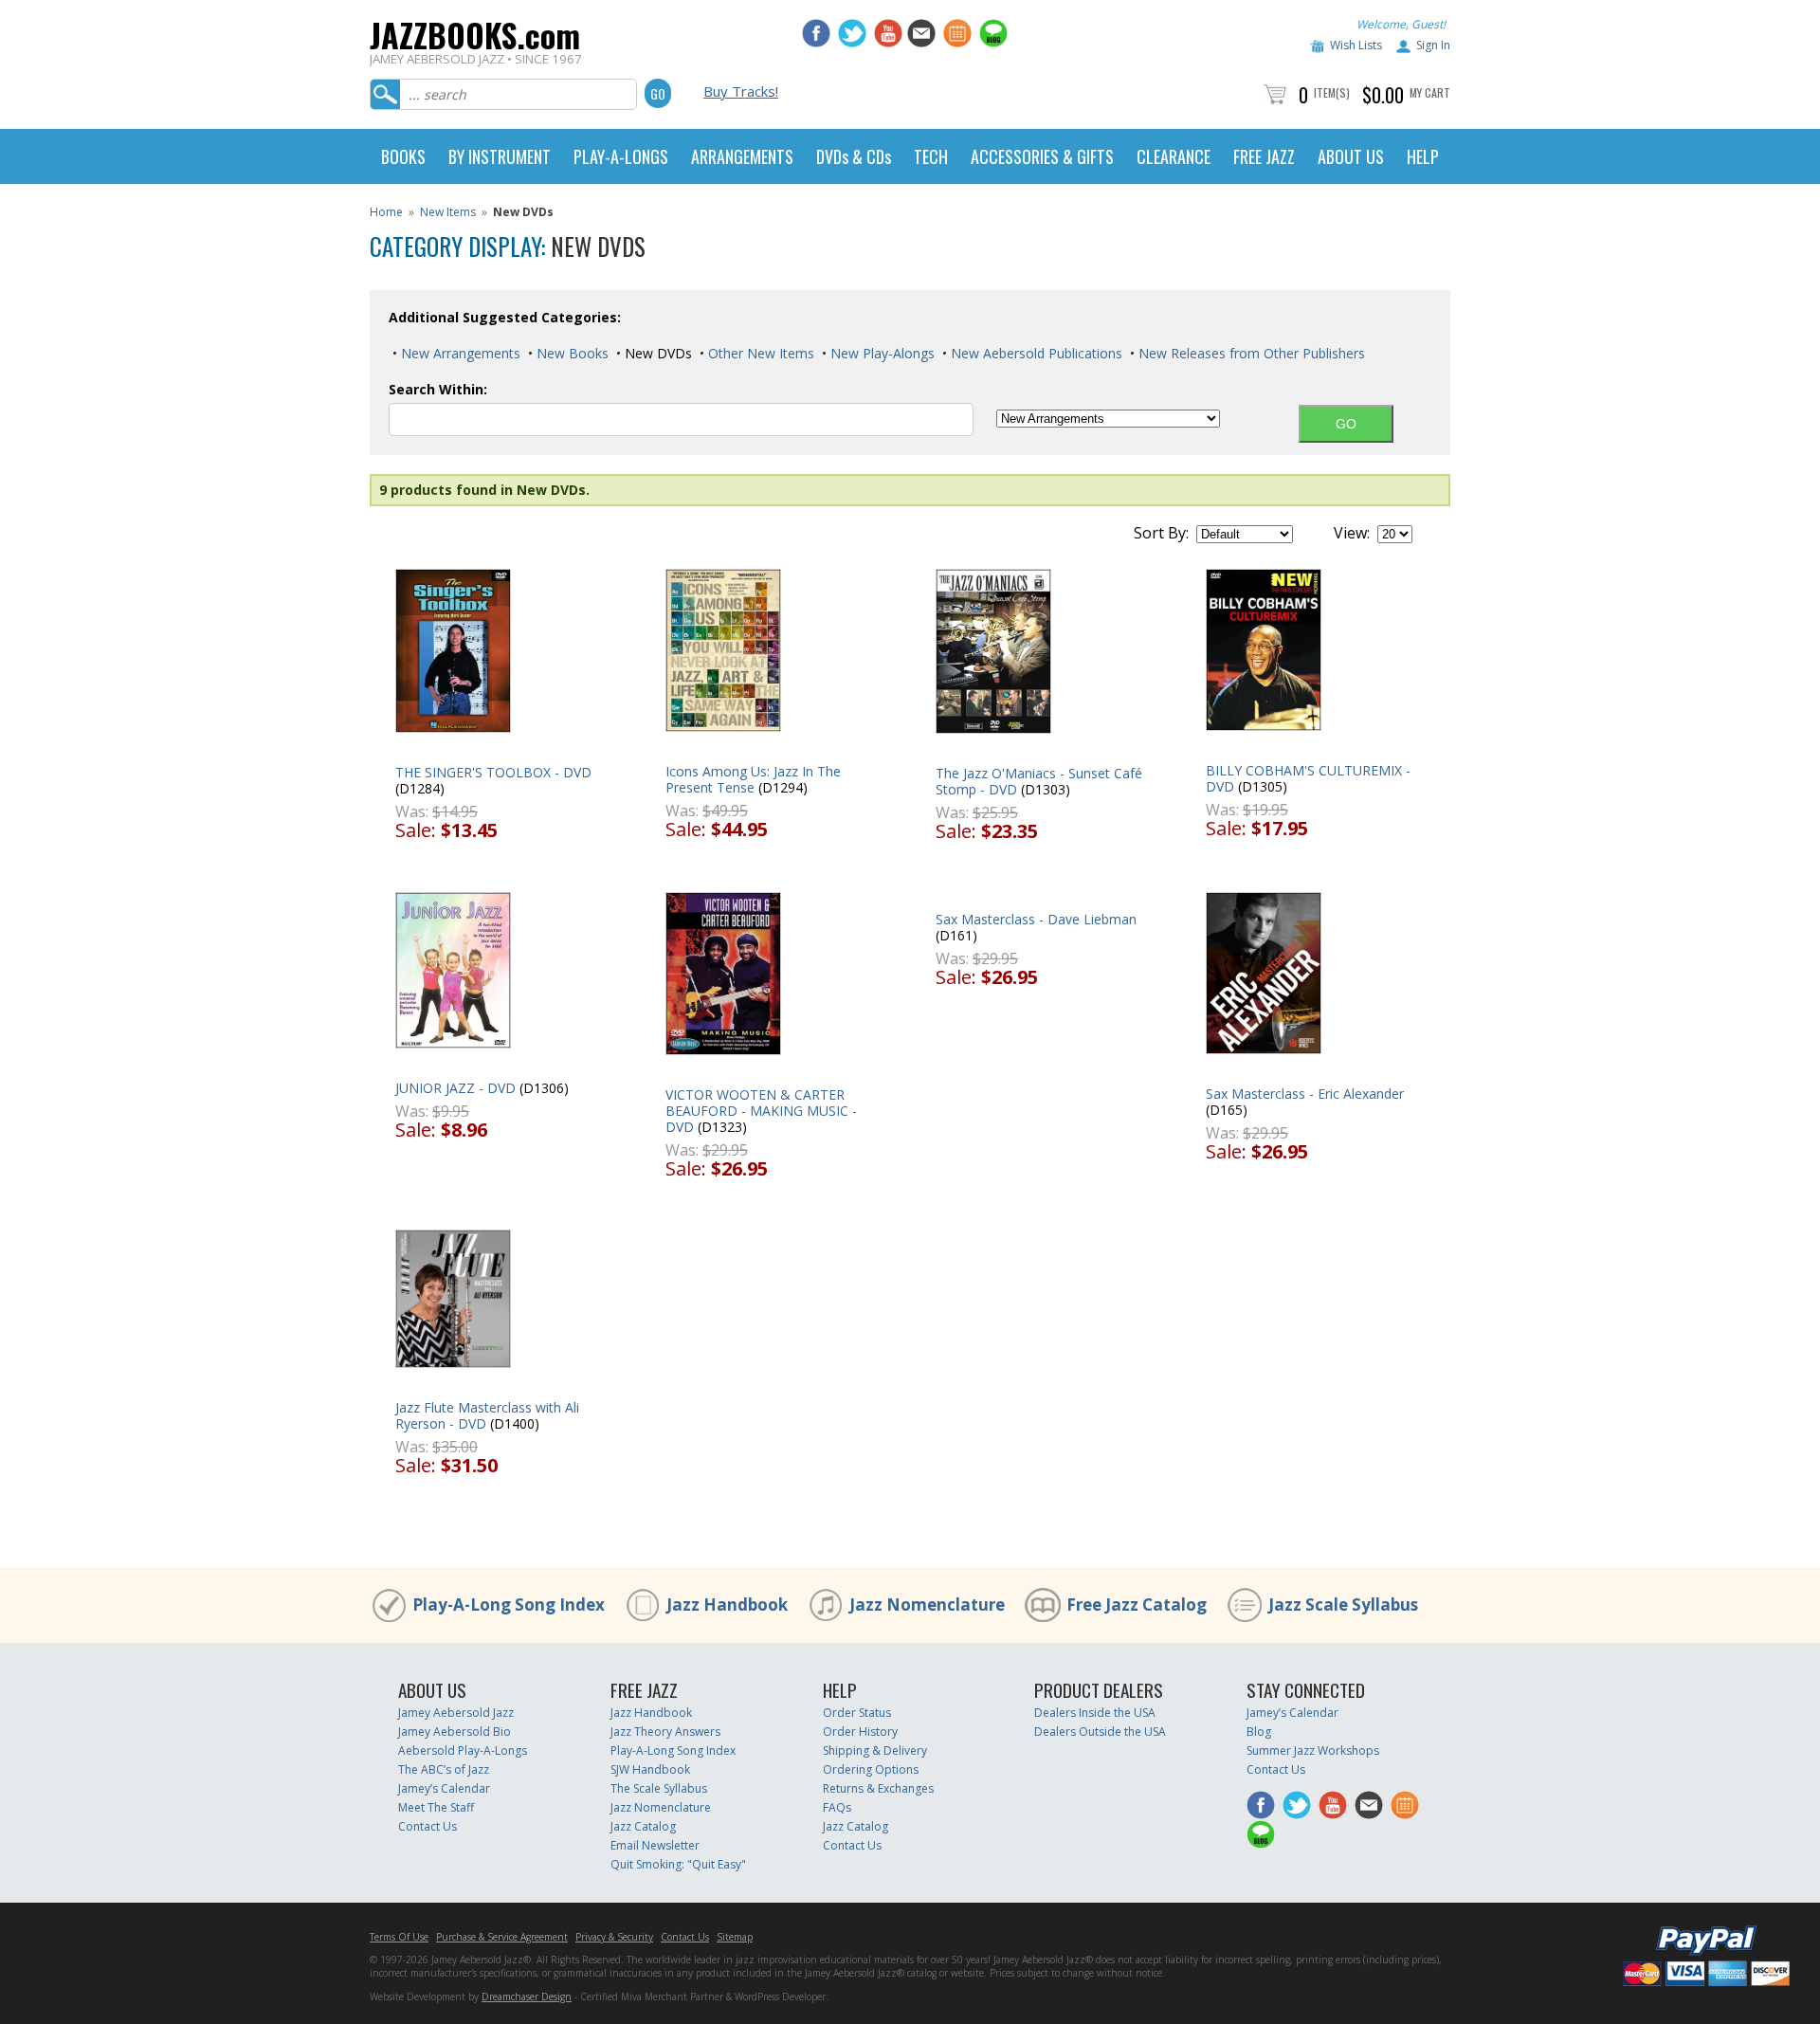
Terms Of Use (399, 1937)
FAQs (837, 1807)
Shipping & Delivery (875, 1750)
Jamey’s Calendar (444, 1788)
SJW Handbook (650, 1769)
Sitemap (735, 1937)
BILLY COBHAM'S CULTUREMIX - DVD (1308, 778)
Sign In (1433, 45)
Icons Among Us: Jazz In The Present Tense (753, 779)
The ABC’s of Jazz (444, 1769)
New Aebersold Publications (1035, 353)
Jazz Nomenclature (927, 1605)
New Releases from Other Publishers (1250, 353)
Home (386, 212)
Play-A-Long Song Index (509, 1605)
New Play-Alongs (881, 353)
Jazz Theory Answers (665, 1732)
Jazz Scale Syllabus (1343, 1605)
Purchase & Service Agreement (502, 1937)
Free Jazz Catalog (1137, 1605)
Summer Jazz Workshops (1313, 1750)
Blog (1259, 1732)
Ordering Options (871, 1769)
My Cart (1430, 92)
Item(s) (1332, 92)
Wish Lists (1356, 45)
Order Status (857, 1713)
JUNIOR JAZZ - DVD (455, 1088)
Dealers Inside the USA (1095, 1713)
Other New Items (759, 353)
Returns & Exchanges (878, 1788)
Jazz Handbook (727, 1605)
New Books (571, 353)
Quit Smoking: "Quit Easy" (678, 1864)
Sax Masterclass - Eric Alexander (1305, 1094)
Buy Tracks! (741, 91)
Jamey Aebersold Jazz (456, 1713)
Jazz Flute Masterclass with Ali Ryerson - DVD (487, 1415)
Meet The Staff (436, 1807)
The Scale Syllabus (659, 1788)
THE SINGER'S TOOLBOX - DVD (493, 772)
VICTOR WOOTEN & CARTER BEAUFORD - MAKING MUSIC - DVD (761, 1111)
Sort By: (1161, 533)
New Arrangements (459, 353)
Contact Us (428, 1826)
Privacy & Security (614, 1937)
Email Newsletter (655, 1845)
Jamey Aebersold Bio (455, 1732)
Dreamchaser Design (527, 1997)
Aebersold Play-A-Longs (463, 1750)
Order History (860, 1732)
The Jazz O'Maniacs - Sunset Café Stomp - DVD (1039, 781)
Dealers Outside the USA (1100, 1732)
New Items (448, 212)
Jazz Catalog (643, 1826)
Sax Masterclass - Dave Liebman (1036, 919)
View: (1352, 533)
